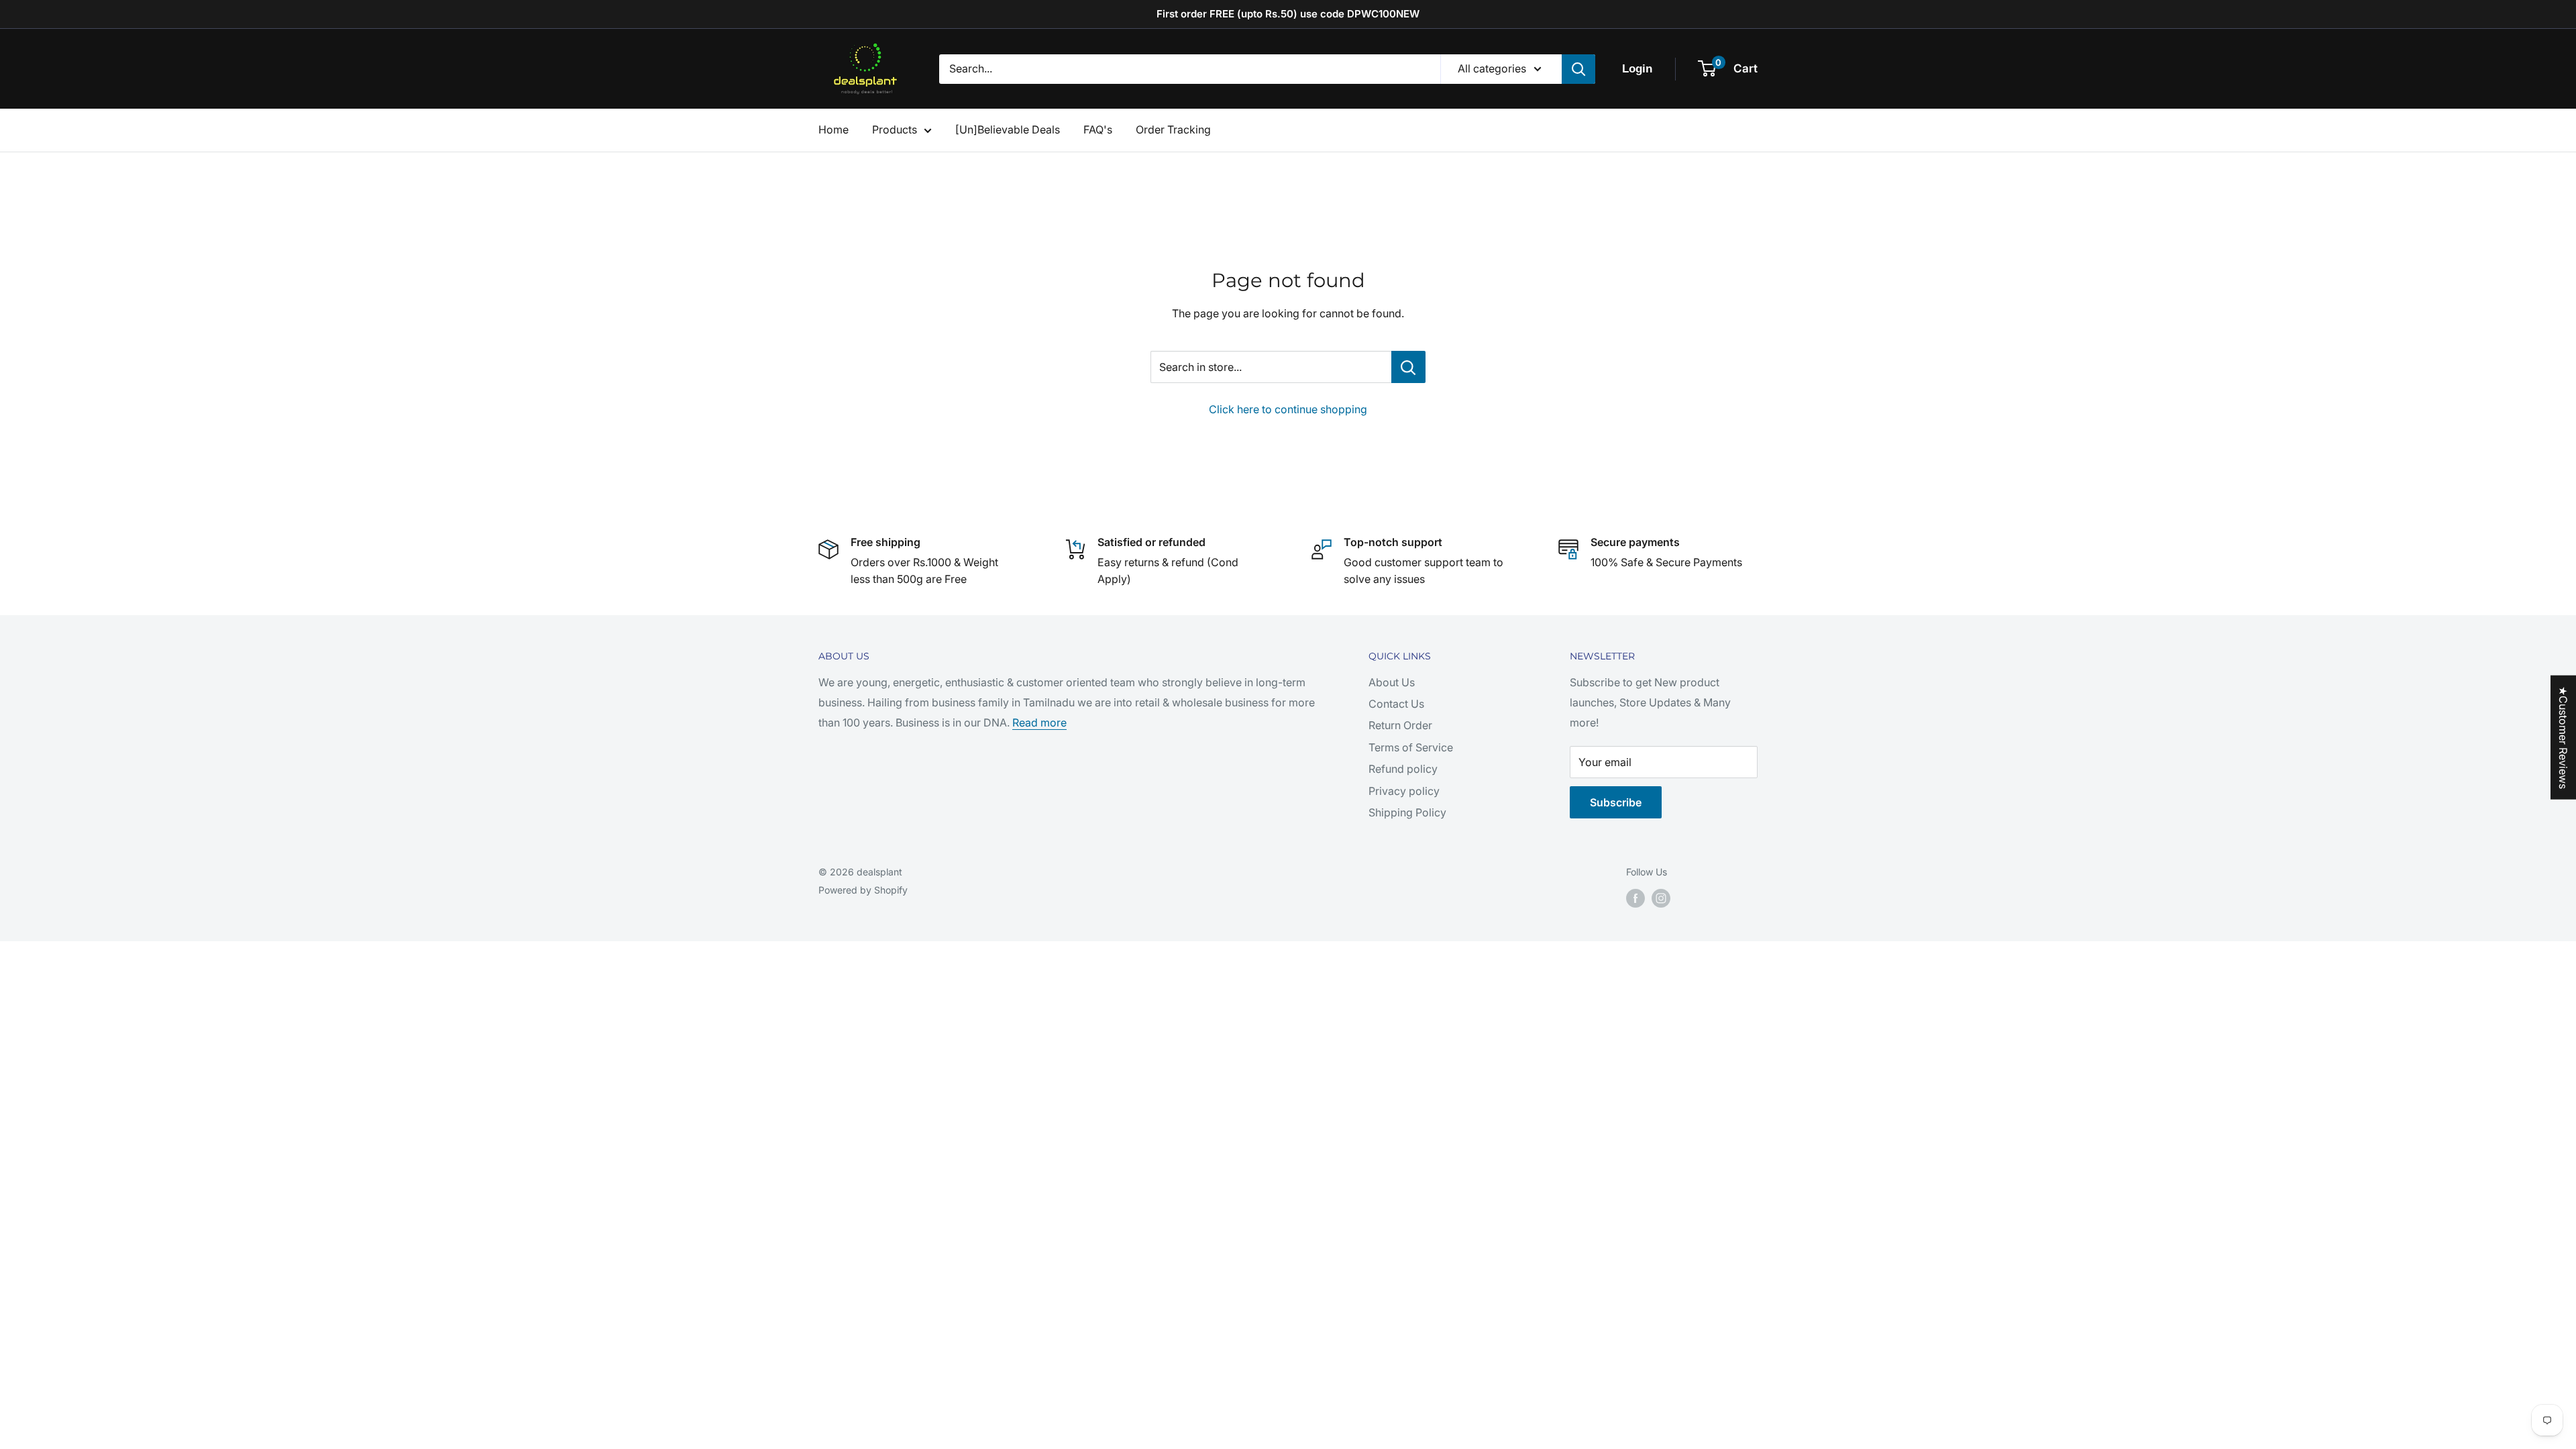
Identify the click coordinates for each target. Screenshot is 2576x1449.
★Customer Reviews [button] (2563, 738)
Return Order (1400, 725)
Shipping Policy (1407, 812)
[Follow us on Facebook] (1635, 898)
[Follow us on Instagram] (1661, 898)
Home (834, 129)
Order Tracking (1173, 129)
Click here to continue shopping (1288, 409)
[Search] (1578, 69)
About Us (1392, 682)
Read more (1039, 722)
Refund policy (1403, 769)
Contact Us (1396, 704)
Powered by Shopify (863, 890)
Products (895, 129)
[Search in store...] (1408, 367)
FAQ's (1098, 129)
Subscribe (1616, 802)
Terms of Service (1411, 747)
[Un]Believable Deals (1008, 129)
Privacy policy (1404, 791)
